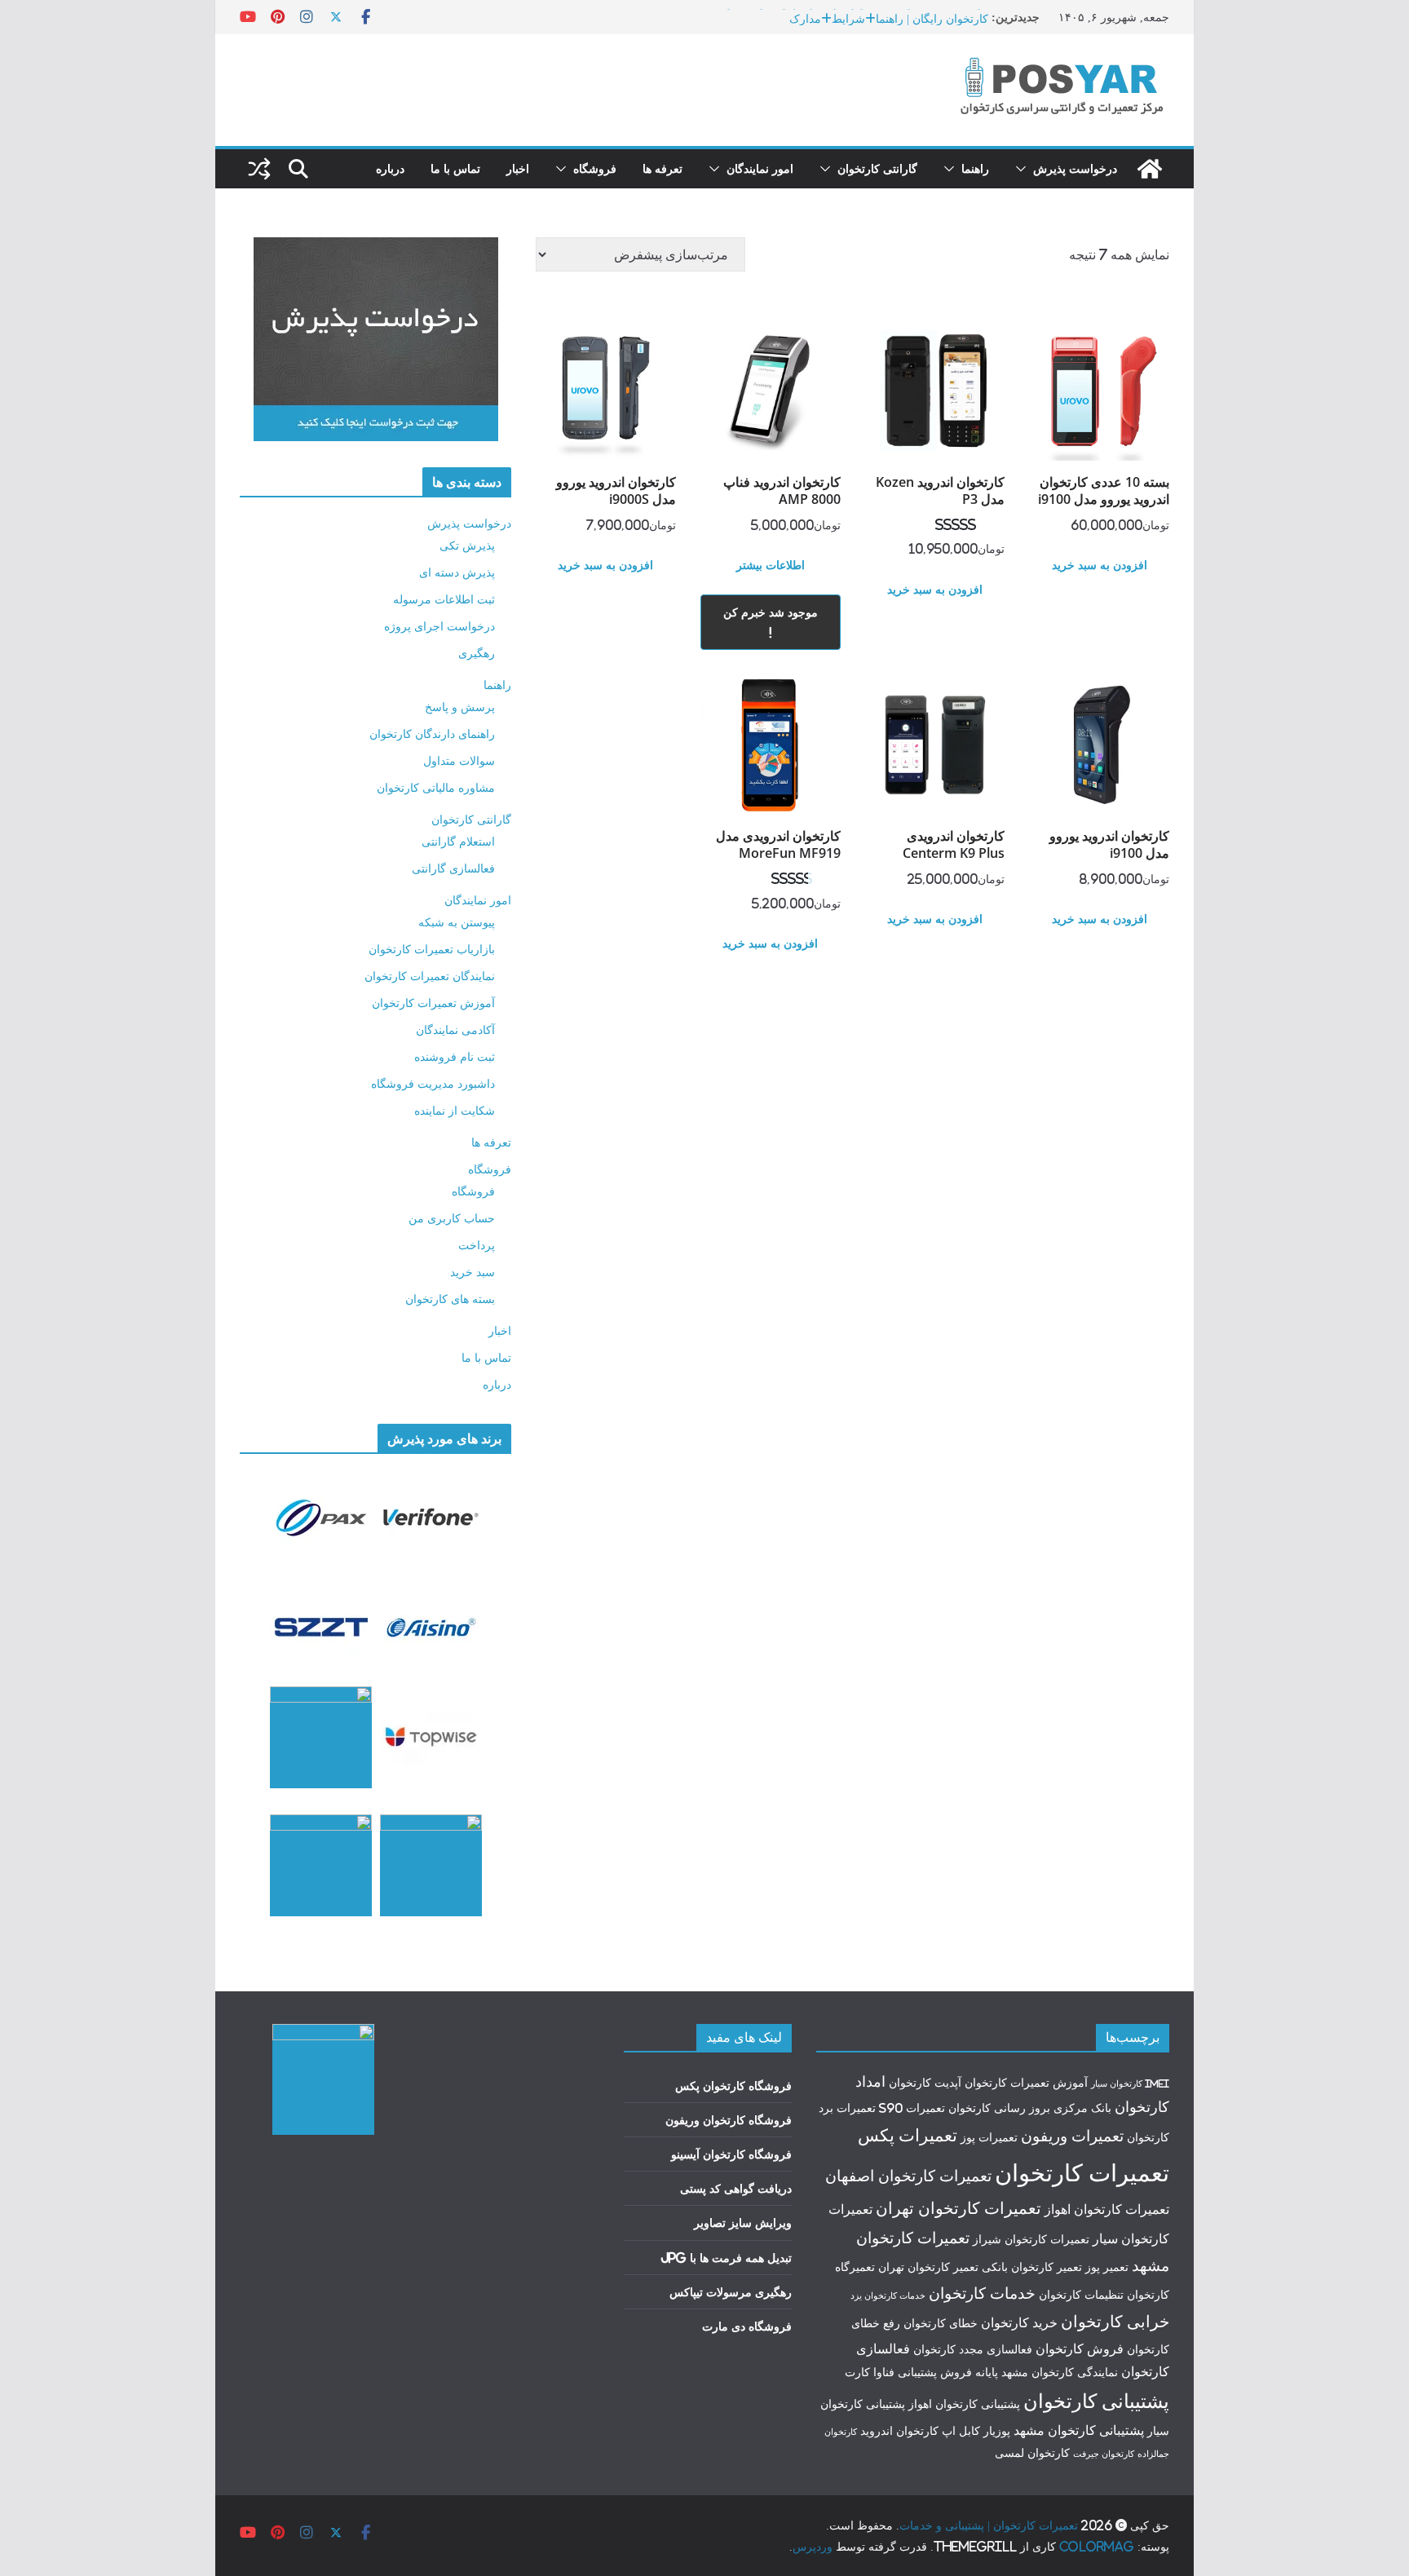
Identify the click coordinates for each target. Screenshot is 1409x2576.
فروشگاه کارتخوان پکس (733, 2086)
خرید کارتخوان (1019, 2322)
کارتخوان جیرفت (1104, 2454)
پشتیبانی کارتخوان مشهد (1079, 2430)
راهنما (975, 168)
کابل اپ (961, 2431)
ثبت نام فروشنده (455, 1056)
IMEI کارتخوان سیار (1130, 2083)
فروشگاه (595, 168)
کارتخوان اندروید (899, 2431)
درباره (390, 168)
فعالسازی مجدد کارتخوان (973, 2349)
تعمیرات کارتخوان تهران (958, 2208)
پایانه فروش (969, 2372)
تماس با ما (455, 168)
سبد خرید (473, 1272)
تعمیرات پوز (989, 2137)
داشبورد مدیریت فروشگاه (433, 1083)
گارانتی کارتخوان (877, 168)
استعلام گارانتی (458, 841)
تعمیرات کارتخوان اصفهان (908, 2176)
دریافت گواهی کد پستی (736, 2188)
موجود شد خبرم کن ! (771, 622)
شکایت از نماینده (455, 1110)
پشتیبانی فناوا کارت (891, 2372)
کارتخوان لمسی (1032, 2453)
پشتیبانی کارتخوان (1096, 2401)
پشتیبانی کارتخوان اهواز (964, 2404)
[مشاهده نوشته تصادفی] (259, 169)
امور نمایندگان (760, 168)
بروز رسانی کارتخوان (999, 2108)
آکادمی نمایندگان (455, 1030)
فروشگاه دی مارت (747, 2326)
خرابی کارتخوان (1115, 2321)
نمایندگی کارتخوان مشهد (1060, 2372)
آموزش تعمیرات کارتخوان (433, 1003)
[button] (1024, 169)
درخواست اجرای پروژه (439, 626)
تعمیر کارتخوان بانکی (1032, 2267)
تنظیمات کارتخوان (1081, 2295)
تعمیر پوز (1107, 2267)
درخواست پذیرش (1075, 168)
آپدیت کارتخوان (925, 2083)
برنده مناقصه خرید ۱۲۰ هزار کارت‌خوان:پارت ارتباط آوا (857, 17)
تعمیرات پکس (908, 2135)
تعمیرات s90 (912, 2108)
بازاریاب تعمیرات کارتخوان (432, 949)
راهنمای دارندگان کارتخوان (432, 733)
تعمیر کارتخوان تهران (928, 2267)
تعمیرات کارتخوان (1082, 2172)
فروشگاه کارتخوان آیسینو (731, 2154)
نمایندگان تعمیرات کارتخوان (430, 976)
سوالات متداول (459, 760)
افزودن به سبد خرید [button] (1100, 565)
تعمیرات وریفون (1072, 2136)
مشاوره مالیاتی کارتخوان (436, 787)
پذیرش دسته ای (457, 572)
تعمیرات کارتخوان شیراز (1031, 2239)
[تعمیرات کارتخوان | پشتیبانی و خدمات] (1150, 169)
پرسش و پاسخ (460, 707)
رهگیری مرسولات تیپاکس (731, 2292)
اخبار (518, 168)
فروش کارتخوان (1080, 2348)
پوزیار (997, 2431)
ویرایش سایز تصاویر (743, 2223)
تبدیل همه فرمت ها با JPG (726, 2258)
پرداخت (477, 1245)
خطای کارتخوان (941, 2323)
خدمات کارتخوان (982, 2293)
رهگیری (477, 653)
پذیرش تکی (467, 545)
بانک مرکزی (1082, 2108)
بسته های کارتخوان (450, 1299)
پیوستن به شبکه (457, 922)
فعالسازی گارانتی (453, 868)
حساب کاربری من (452, 1218)
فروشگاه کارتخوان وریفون (729, 2120)
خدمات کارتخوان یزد (888, 2295)
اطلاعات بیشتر (771, 565)
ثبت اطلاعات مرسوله (444, 599)
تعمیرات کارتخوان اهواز (1107, 2209)
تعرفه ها (663, 168)
